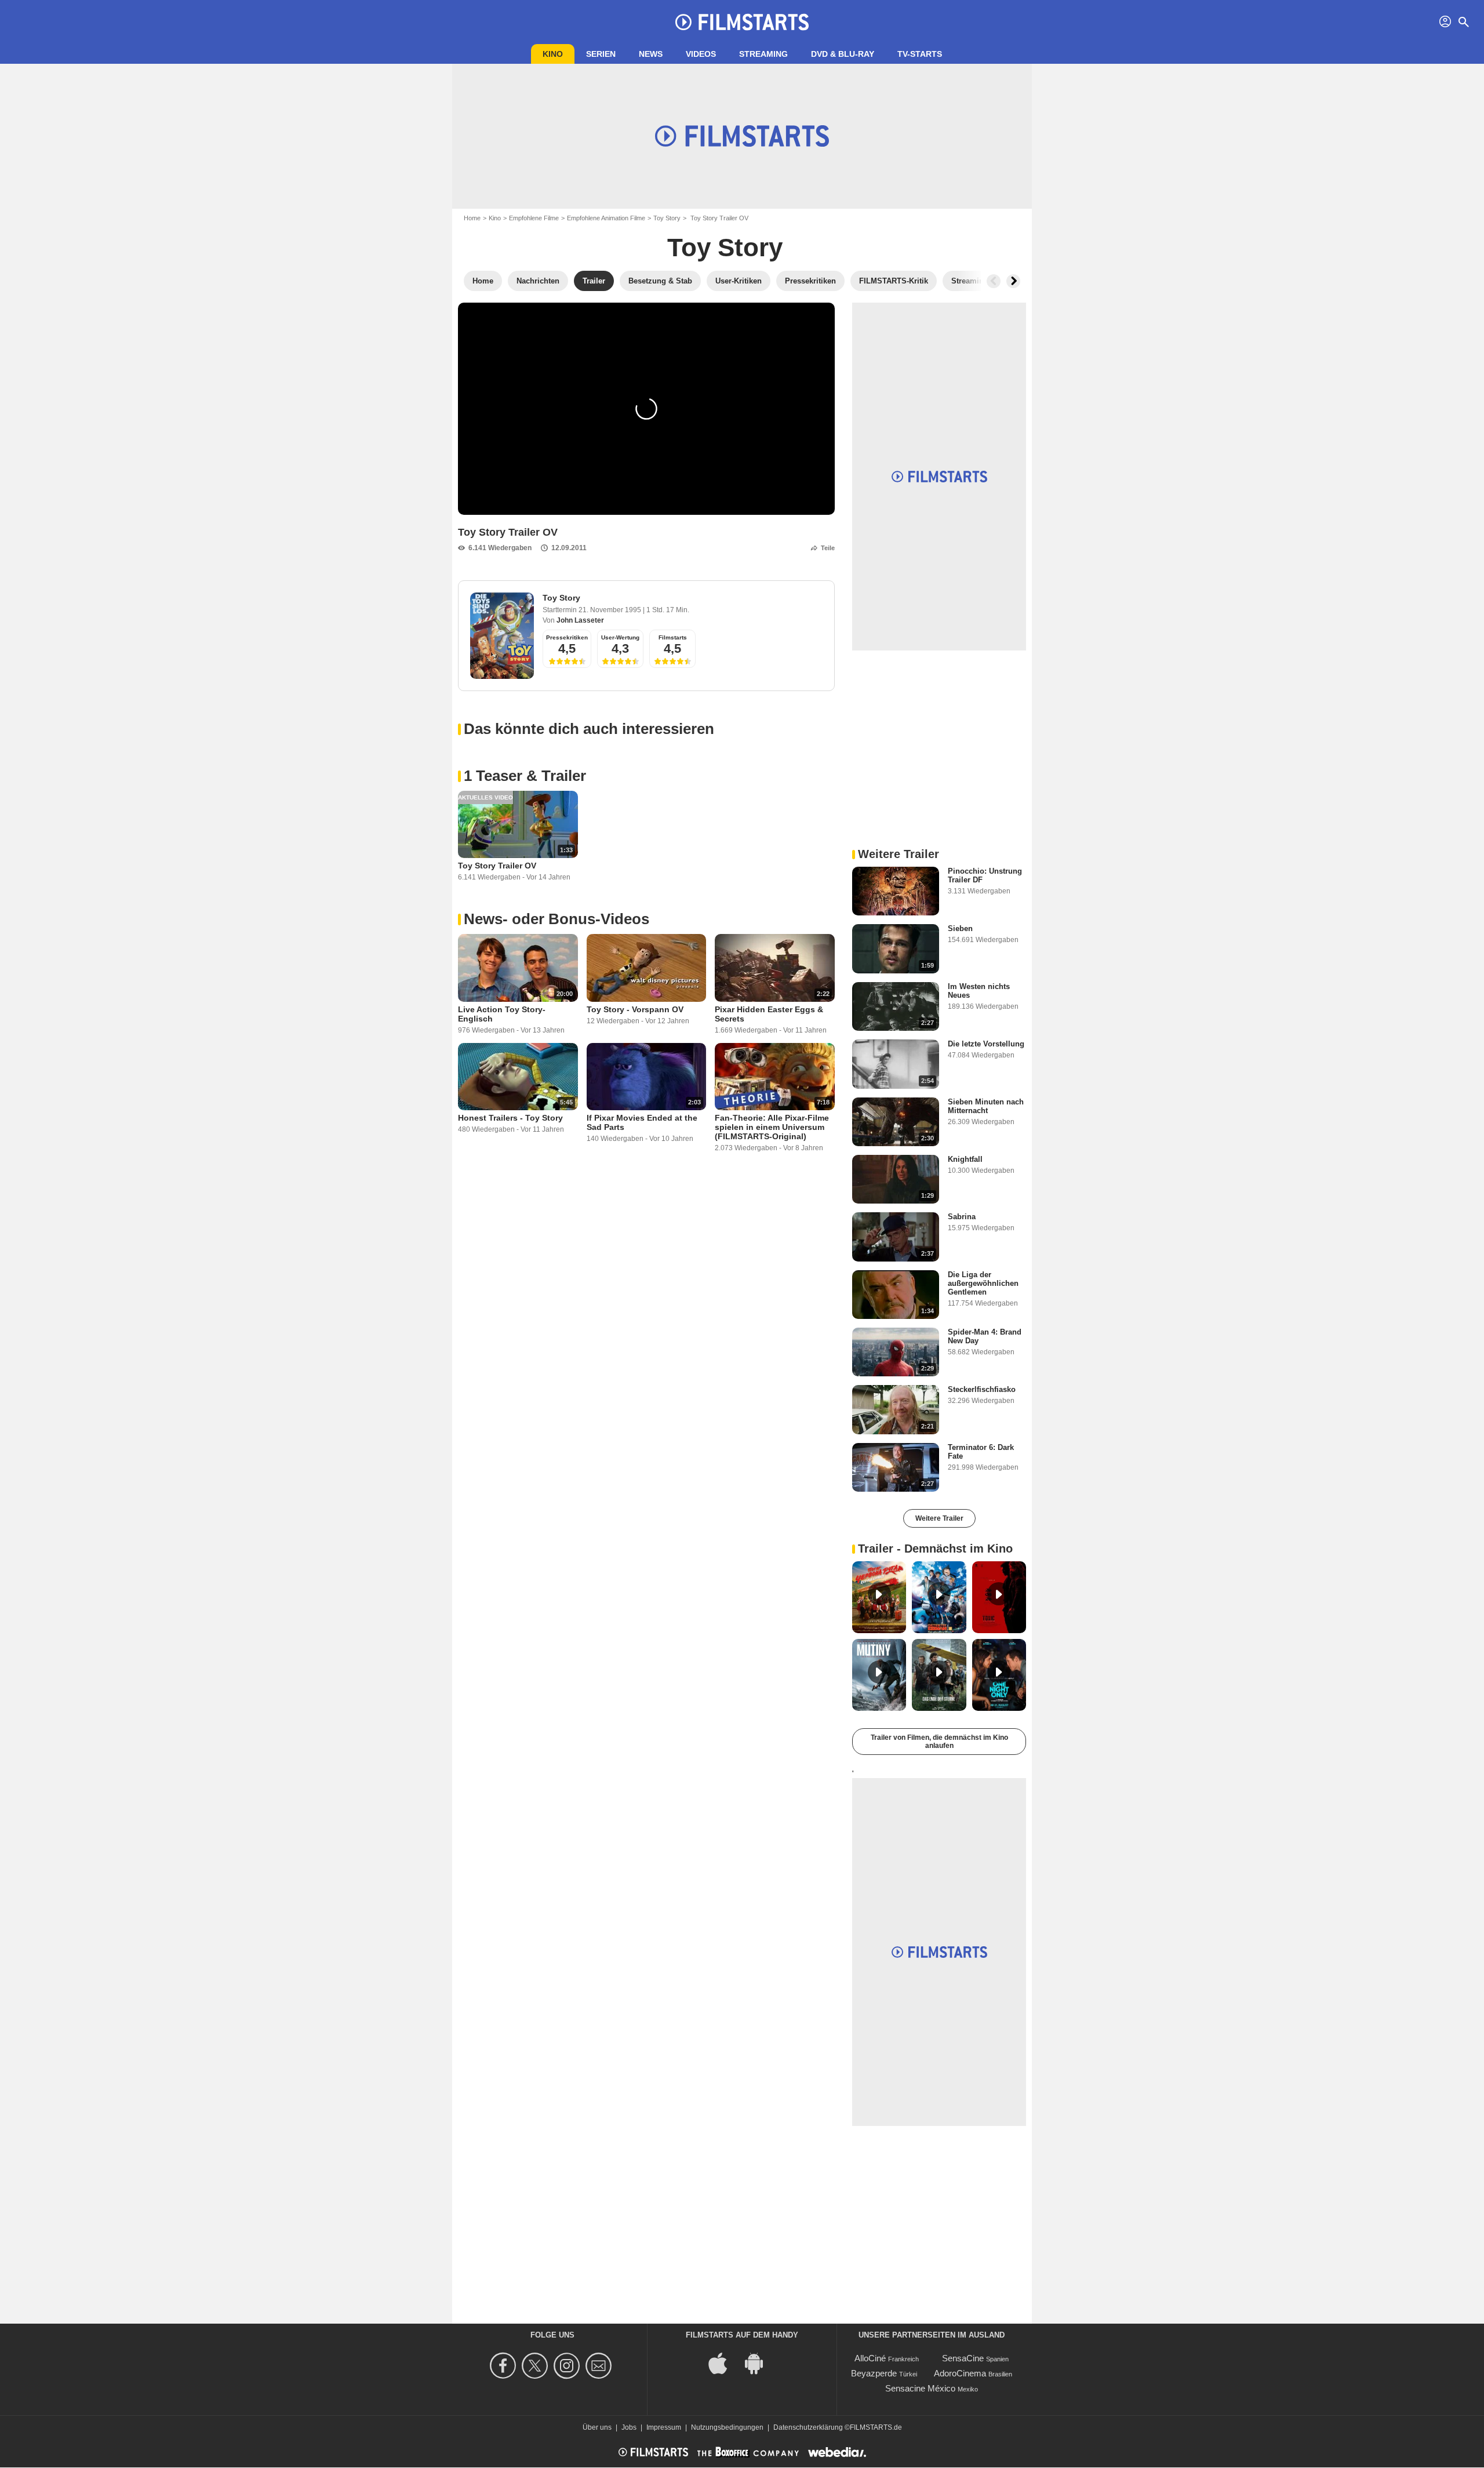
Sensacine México (920, 2388)
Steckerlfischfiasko (982, 1389)
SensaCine (963, 2358)
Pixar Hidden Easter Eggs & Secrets (769, 1014)
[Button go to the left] (994, 281)
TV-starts (920, 54)
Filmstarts (673, 637)
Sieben (960, 928)
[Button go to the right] (1013, 281)
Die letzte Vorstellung (986, 1044)
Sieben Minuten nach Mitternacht (986, 1106)
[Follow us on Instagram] (568, 2366)
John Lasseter (580, 620)
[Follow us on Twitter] (537, 2366)
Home (472, 218)
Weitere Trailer (939, 1518)
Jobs (629, 2427)
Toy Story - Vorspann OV (635, 1009)
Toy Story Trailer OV (497, 866)
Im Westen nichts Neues (979, 991)
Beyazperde (874, 2373)
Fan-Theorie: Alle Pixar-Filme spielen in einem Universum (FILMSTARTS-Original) (772, 1127)
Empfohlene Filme (534, 218)
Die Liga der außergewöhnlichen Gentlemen (983, 1283)
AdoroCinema (960, 2373)
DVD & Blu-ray (843, 54)
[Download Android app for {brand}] (760, 2363)
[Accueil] (742, 22)
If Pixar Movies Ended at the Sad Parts (642, 1122)
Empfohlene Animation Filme (606, 218)
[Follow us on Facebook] (505, 2366)
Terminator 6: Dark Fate (981, 1452)
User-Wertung (620, 637)
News (651, 54)
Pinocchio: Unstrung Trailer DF (985, 875)
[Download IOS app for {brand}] (724, 2363)
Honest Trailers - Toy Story (510, 1118)
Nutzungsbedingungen (727, 2427)
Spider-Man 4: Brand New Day (985, 1336)
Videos (701, 54)
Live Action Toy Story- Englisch (502, 1014)
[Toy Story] (502, 636)
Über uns (597, 2427)
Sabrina (962, 1217)
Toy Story (667, 218)
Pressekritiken (567, 637)
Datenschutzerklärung (808, 2427)
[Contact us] (600, 2366)
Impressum (664, 2427)
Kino (553, 54)
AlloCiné (870, 2358)
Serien (601, 54)
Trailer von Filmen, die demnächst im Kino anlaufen (939, 1742)
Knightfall (965, 1159)
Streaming (763, 54)
